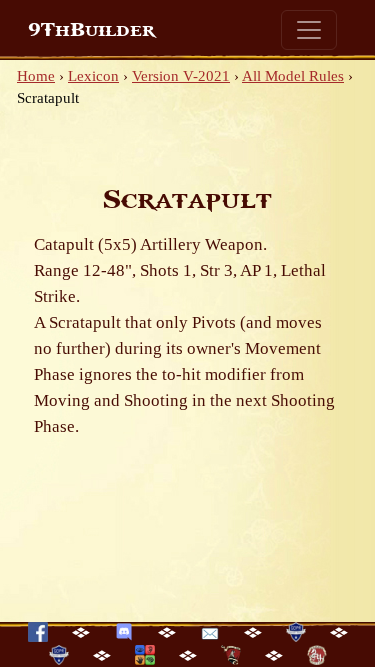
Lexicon (93, 76)
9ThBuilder (91, 30)
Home (36, 76)
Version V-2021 (181, 76)
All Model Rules (293, 76)
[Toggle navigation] (309, 30)
